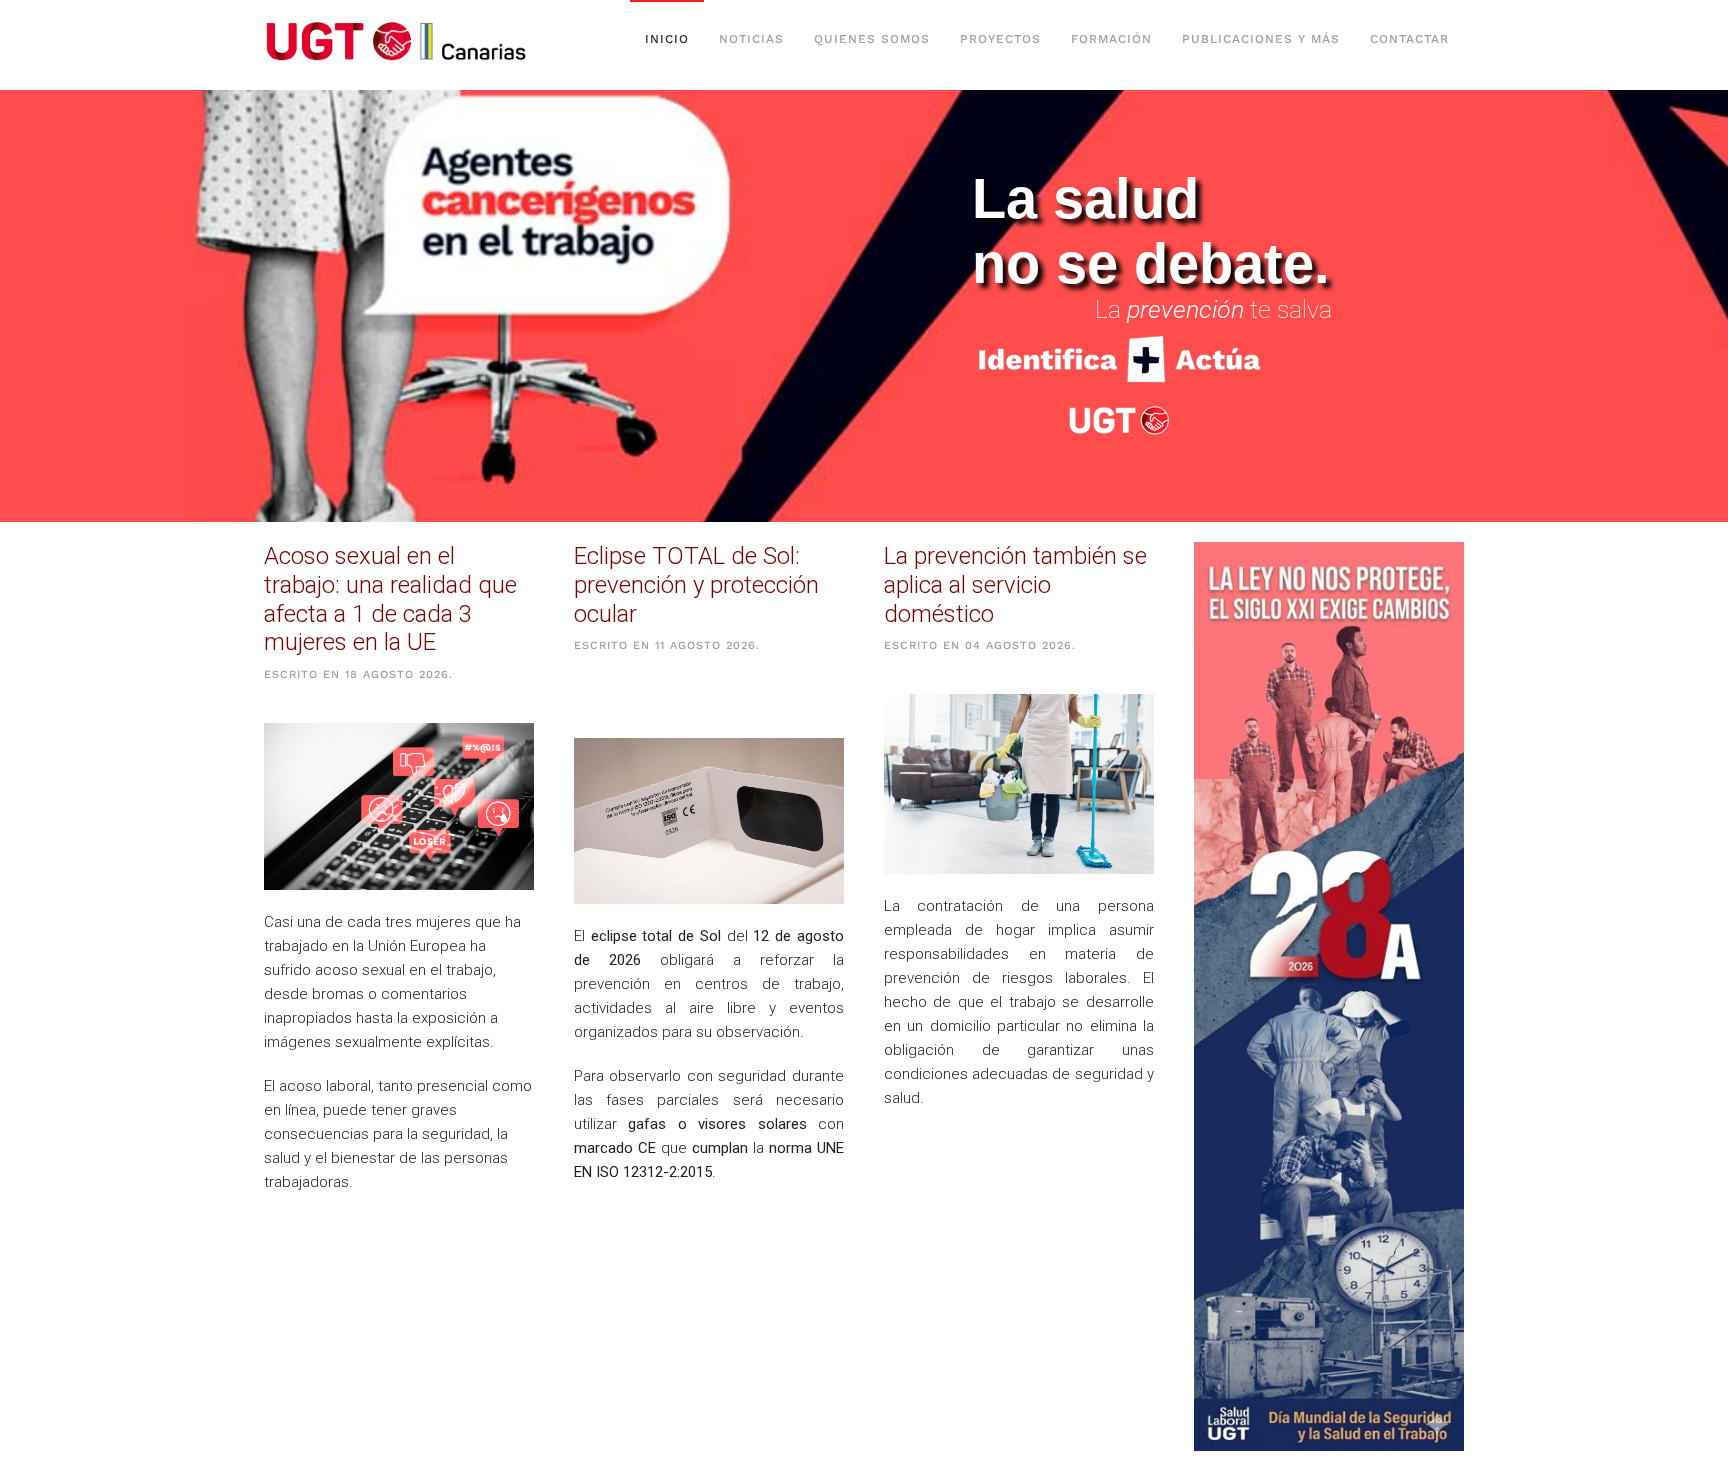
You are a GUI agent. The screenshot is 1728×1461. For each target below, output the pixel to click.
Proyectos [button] (1000, 39)
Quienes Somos (872, 39)
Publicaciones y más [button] (1261, 39)
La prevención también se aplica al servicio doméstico (1015, 585)
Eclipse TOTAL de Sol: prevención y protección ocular (696, 585)
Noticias (751, 39)
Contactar (1409, 39)
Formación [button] (1111, 39)
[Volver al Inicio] (403, 40)
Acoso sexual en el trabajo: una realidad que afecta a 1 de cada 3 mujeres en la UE (390, 599)
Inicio (667, 39)
